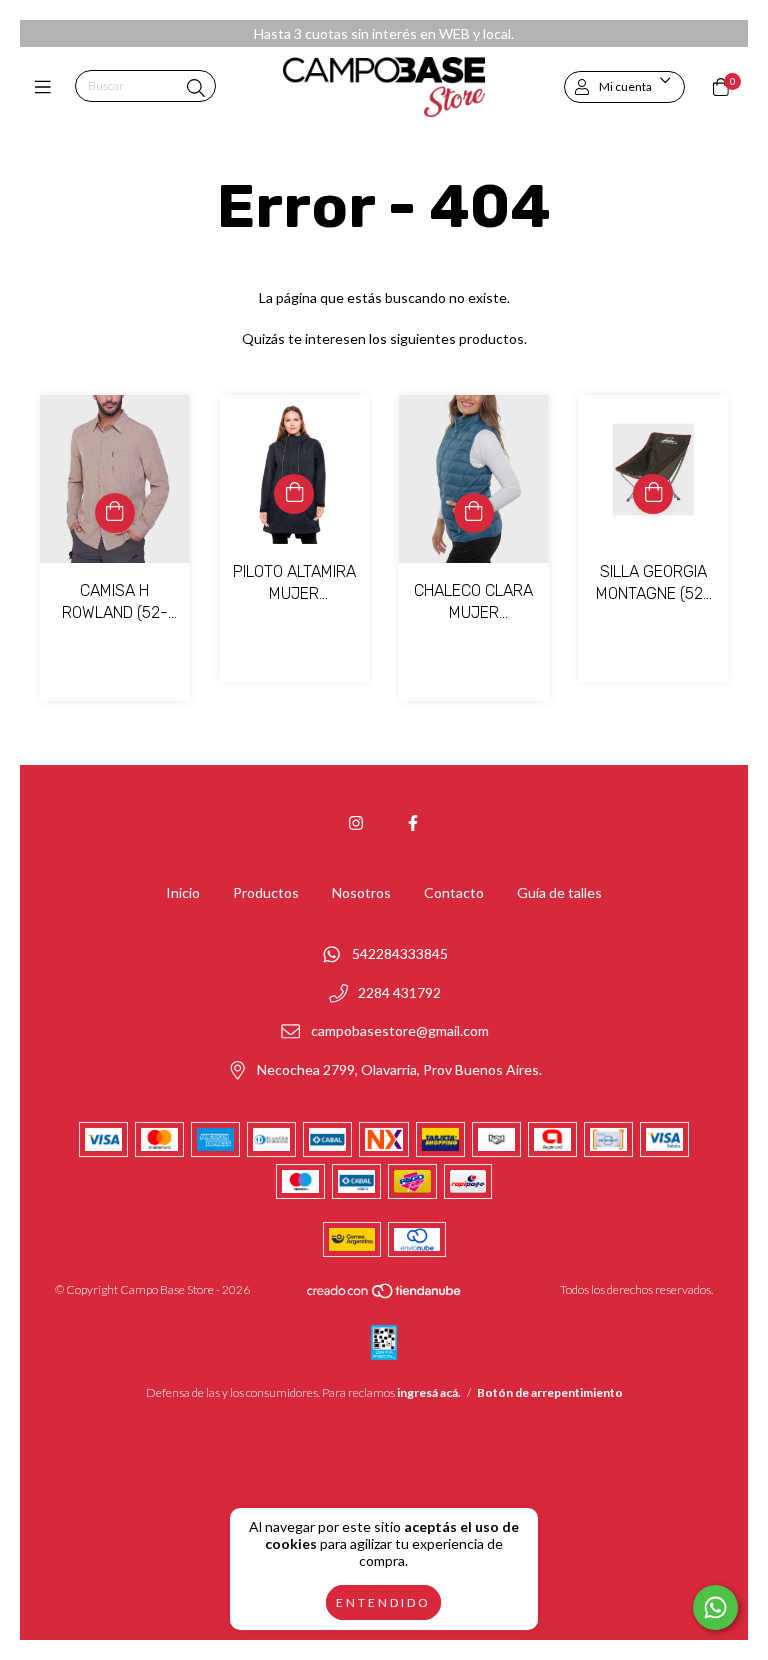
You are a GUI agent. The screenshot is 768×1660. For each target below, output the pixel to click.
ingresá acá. (429, 1392)
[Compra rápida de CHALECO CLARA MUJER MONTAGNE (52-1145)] (474, 513)
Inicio (183, 892)
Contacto (454, 892)
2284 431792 (399, 992)
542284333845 (400, 954)
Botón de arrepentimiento (550, 1392)
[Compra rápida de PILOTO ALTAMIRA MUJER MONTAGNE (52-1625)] (294, 494)
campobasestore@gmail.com (400, 1031)
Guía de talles (559, 892)
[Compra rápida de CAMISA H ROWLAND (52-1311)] (115, 513)
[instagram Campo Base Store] (356, 822)
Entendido (383, 1602)
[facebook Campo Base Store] (413, 822)
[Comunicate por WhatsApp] (715, 1607)
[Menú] (47, 87)
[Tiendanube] (385, 1295)
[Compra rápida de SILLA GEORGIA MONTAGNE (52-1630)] (653, 494)
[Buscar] (196, 88)
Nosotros (361, 892)
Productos (266, 892)
